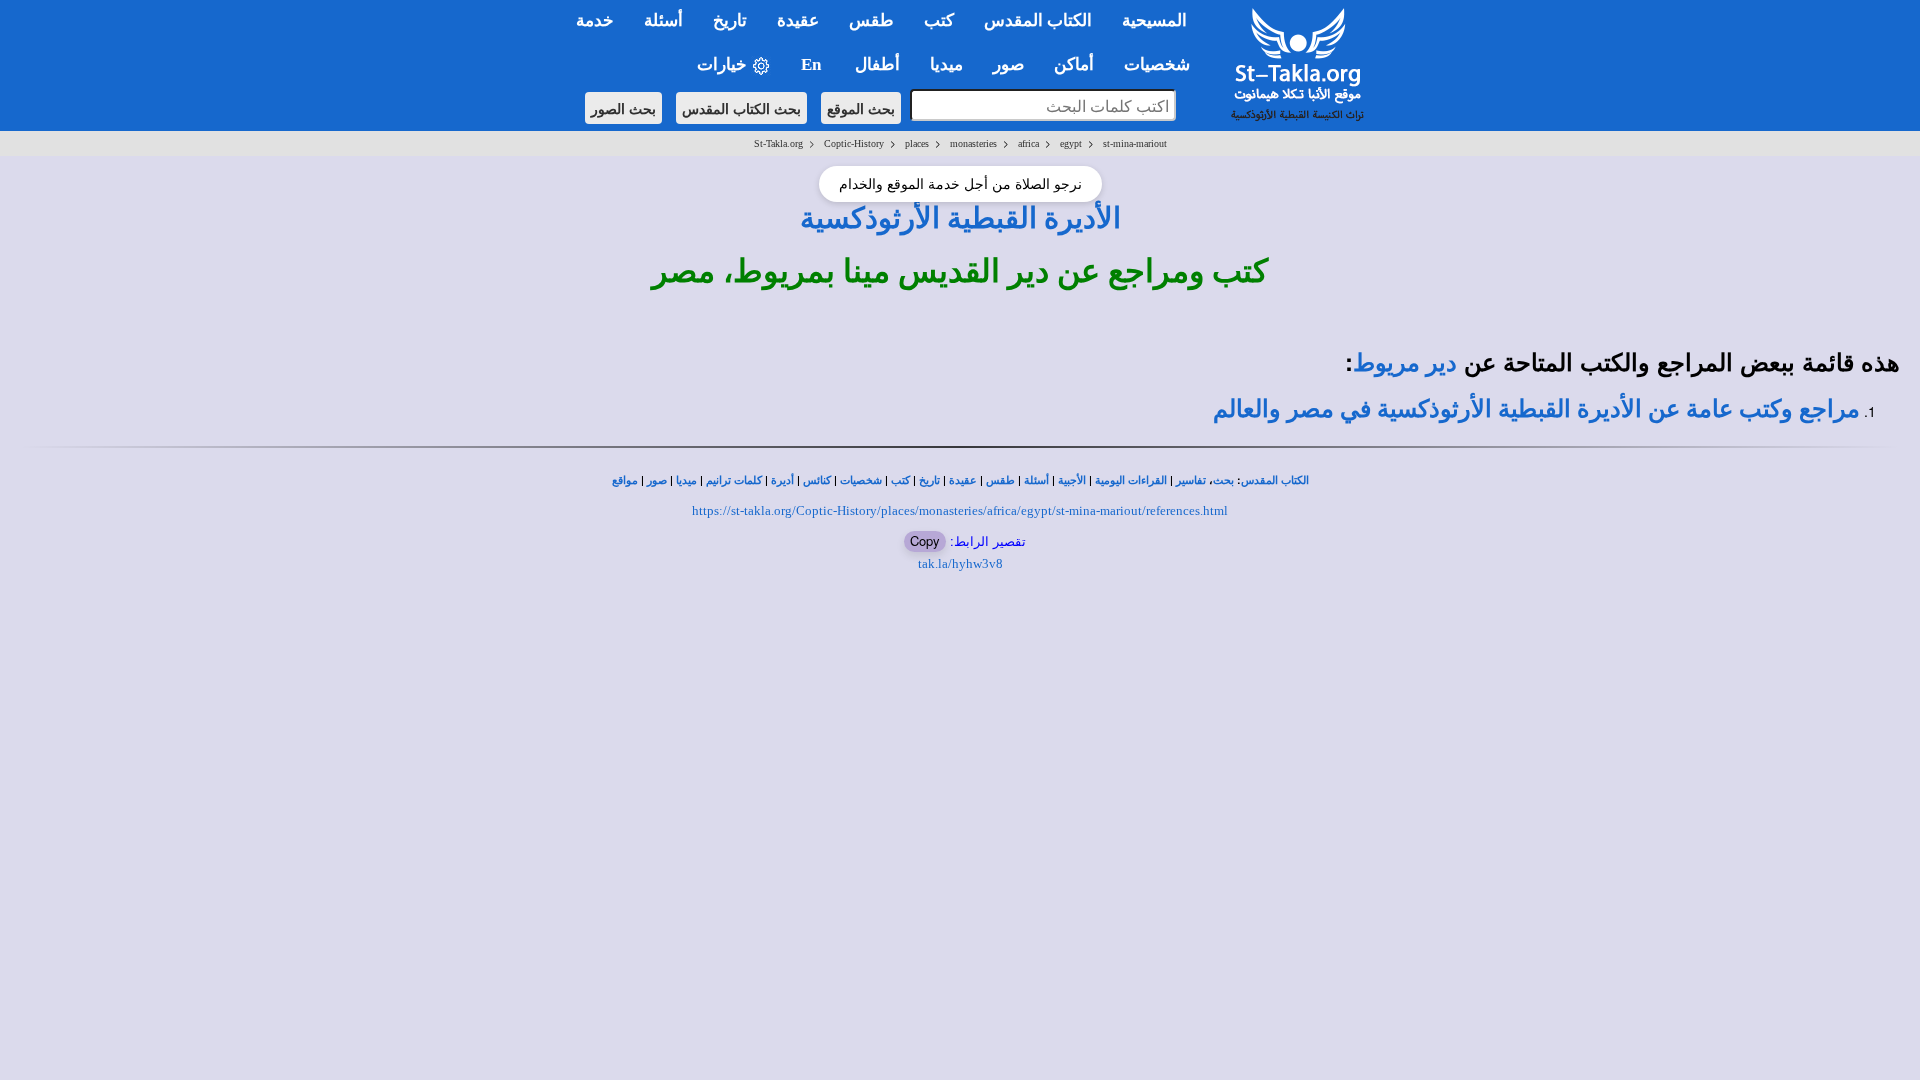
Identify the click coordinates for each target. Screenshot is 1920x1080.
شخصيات (861, 480)
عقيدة (963, 480)
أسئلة (1036, 480)
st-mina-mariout (1135, 143)
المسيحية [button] (1154, 20)
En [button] (813, 64)
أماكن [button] (1074, 64)
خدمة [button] (595, 20)
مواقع (625, 480)
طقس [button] (871, 20)
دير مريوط (1405, 363)
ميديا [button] (946, 64)
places (917, 143)
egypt (1071, 143)
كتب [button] (939, 20)
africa (1028, 143)
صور (657, 480)
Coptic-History (854, 143)
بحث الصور (623, 108)
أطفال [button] (877, 64)
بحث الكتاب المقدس (741, 108)
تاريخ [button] (730, 20)
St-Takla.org (778, 143)
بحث (1223, 480)
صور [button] (1008, 64)
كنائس (817, 480)
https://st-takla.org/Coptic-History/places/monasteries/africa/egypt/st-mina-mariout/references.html (960, 510)
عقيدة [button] (798, 20)
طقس (1000, 480)
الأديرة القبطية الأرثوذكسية (960, 218)
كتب (900, 480)
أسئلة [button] (663, 20)
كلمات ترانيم (734, 480)
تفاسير (1191, 480)
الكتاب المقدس (1275, 480)
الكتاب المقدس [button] (1038, 20)
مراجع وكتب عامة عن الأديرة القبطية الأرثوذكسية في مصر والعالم (1536, 409)
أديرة (782, 480)
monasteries (973, 143)
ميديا (686, 480)
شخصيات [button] (1163, 64)
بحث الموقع (861, 108)
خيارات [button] (724, 64)
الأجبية (1072, 480)
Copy (925, 540)
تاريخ (929, 480)
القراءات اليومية (1131, 480)
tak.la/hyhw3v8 (960, 563)
